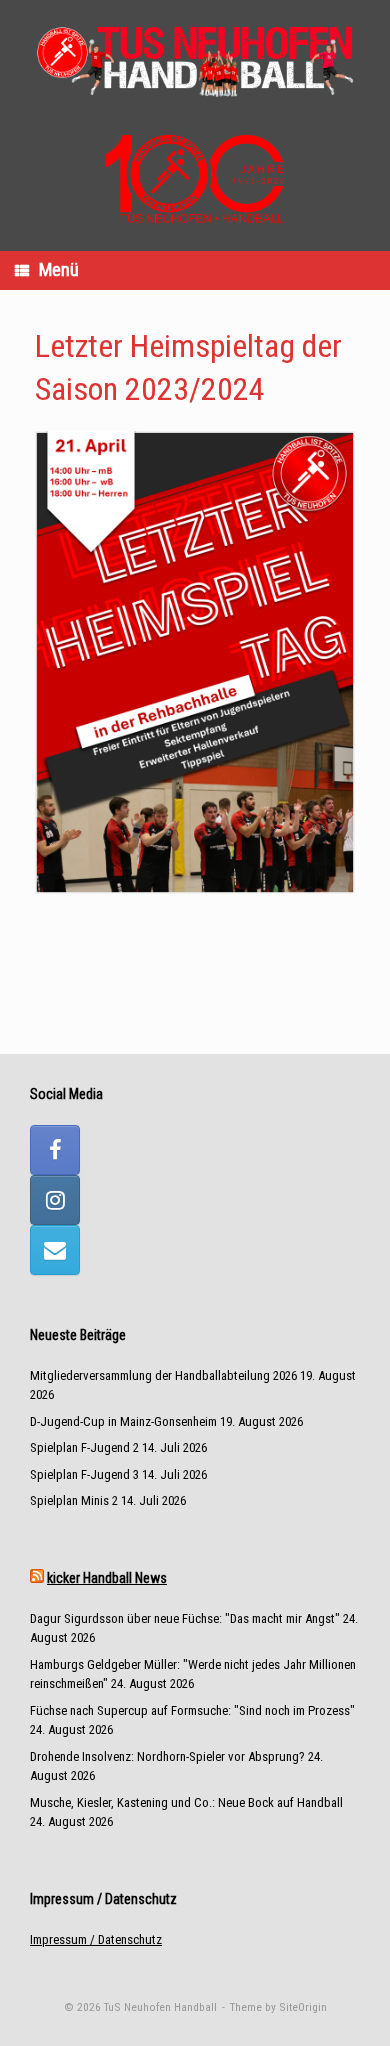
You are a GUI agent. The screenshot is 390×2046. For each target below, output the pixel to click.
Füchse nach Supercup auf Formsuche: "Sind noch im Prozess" (192, 1710)
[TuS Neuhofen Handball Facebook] (55, 1150)
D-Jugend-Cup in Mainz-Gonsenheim (123, 1421)
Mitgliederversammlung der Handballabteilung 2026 (163, 1375)
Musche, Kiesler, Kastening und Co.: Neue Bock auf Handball (186, 1802)
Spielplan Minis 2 (74, 1500)
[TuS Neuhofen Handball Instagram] (55, 1200)
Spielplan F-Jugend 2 (84, 1447)
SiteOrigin (303, 2007)
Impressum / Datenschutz (96, 1939)
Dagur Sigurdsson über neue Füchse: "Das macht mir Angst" (185, 1618)
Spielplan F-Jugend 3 (84, 1474)
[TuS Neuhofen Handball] (195, 59)
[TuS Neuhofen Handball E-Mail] (55, 1250)
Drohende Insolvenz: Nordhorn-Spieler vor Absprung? (167, 1756)
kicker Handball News (107, 1578)
